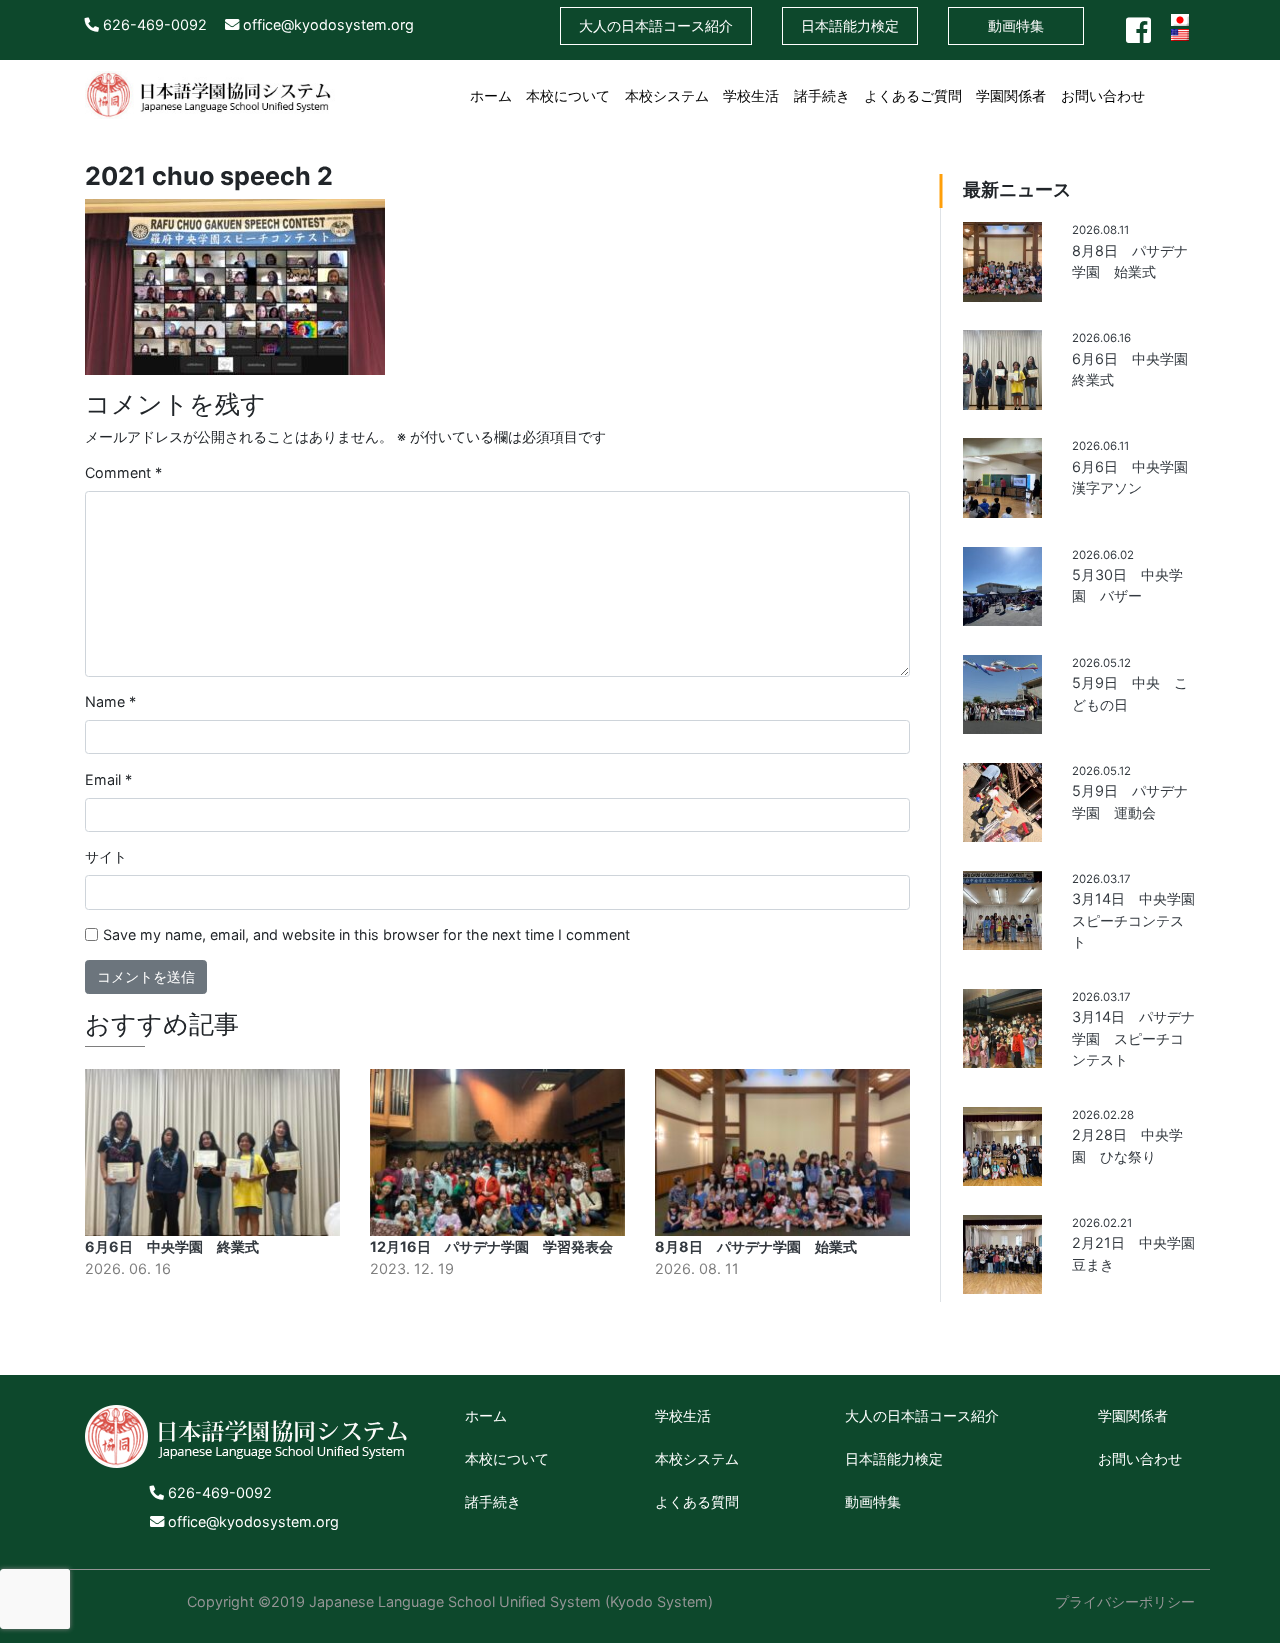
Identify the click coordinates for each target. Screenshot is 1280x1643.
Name (110, 701)
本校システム (667, 95)
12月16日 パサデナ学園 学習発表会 (491, 1246)
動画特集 (1016, 25)
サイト (106, 856)
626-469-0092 (153, 24)
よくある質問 (697, 1501)
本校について (568, 95)
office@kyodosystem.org (326, 24)
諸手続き (822, 95)
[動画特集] (1188, 84)
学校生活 (751, 95)
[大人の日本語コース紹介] (1159, 84)
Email (108, 779)
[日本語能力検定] (1173, 84)
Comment (123, 472)
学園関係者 (1011, 95)
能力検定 (850, 25)
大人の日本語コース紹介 (922, 1415)
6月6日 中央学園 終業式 (172, 1246)
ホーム (491, 95)
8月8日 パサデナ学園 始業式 (756, 1246)
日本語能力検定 (894, 1458)
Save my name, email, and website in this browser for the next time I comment (366, 934)
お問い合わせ (1103, 95)
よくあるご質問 (913, 95)
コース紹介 (656, 25)
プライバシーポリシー (1125, 1601)
